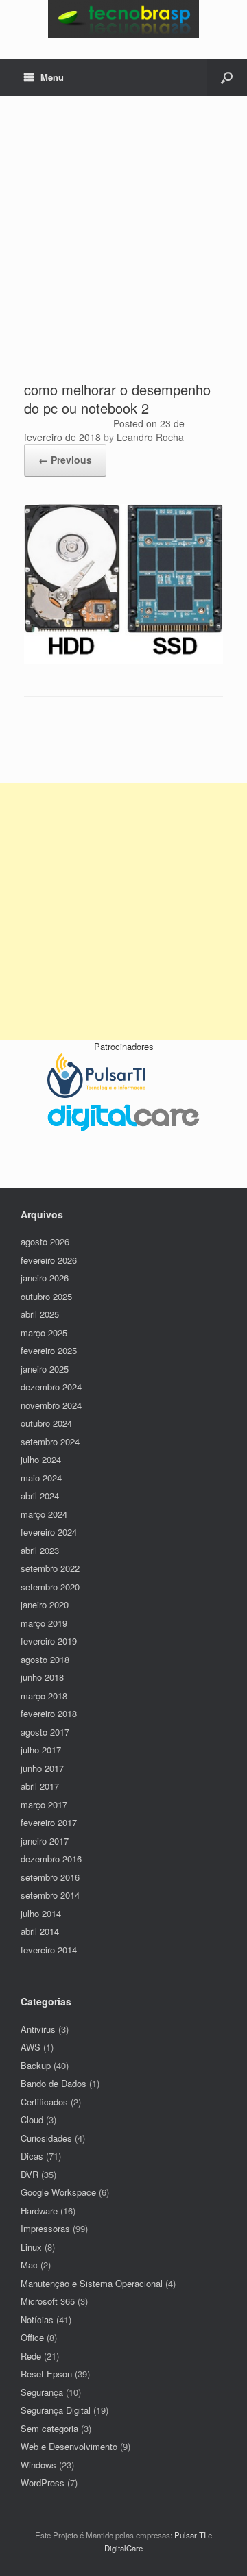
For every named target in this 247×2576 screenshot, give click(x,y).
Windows (38, 2465)
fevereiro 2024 (49, 1532)
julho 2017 (41, 1750)
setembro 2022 (50, 1568)
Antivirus (38, 2029)
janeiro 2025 (45, 1369)
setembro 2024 (50, 1441)
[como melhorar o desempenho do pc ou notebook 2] (123, 661)
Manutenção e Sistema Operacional (92, 2283)
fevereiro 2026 (49, 1260)
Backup (36, 2065)
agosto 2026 (45, 1241)
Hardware (39, 2211)
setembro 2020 (50, 1587)
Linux (31, 2247)
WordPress (43, 2483)
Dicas (32, 2156)
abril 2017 (40, 1786)
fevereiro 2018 (49, 1713)
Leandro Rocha (150, 437)
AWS (31, 2047)
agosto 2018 (45, 1659)
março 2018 (44, 1696)
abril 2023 (40, 1550)
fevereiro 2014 (49, 1950)
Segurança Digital (56, 2410)
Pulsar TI (190, 2535)
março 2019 (44, 1623)
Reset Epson (46, 2374)
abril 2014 (40, 1931)
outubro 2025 (46, 1296)
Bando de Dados (54, 2083)
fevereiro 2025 (49, 1350)
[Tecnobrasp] (123, 19)
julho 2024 (41, 1459)
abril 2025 (40, 1314)
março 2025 (44, 1333)
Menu (52, 77)
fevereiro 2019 (49, 1641)
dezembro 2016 (51, 1859)
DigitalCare (123, 2548)
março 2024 (44, 1514)
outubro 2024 (46, 1423)
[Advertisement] (123, 250)
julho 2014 (41, 1913)
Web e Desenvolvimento (69, 2446)
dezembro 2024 (51, 1387)
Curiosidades (46, 2138)
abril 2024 (40, 1496)
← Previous (65, 460)
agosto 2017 (45, 1732)
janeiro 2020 (45, 1604)
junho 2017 (42, 1768)
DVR (30, 2174)
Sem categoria (49, 2428)
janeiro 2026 (45, 1278)
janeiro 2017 (45, 1841)
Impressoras (45, 2228)
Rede (31, 2356)
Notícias (37, 2319)
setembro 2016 (50, 1877)
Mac (29, 2265)
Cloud (32, 2119)
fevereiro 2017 (49, 1822)
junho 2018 (42, 1677)
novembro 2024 (51, 1405)
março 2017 (44, 1804)
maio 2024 (41, 1478)
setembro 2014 (50, 1895)
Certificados (44, 2102)
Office (32, 2337)
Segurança (42, 2392)
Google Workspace (58, 2192)
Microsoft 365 (48, 2301)
